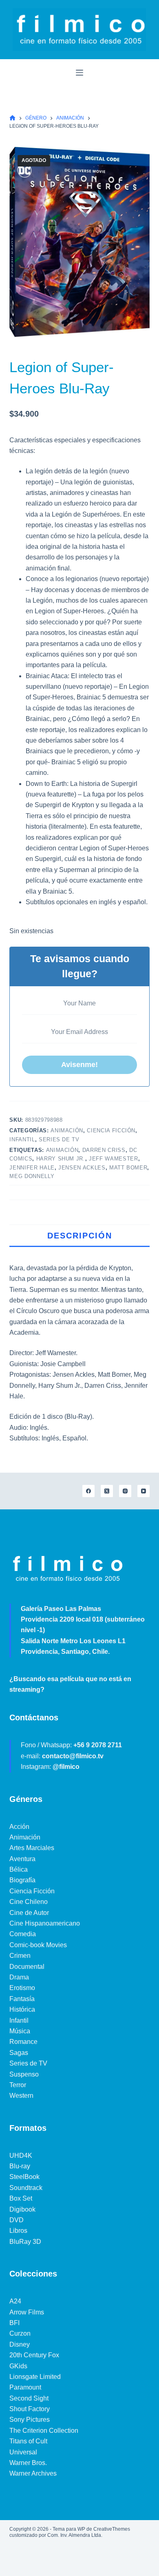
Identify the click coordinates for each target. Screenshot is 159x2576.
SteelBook (24, 2177)
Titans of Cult (28, 2441)
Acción (19, 1827)
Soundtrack (26, 2188)
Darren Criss (104, 1150)
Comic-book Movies (38, 1945)
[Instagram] (125, 1491)
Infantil (22, 1139)
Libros (18, 2231)
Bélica (19, 1869)
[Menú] (79, 73)
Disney (20, 2344)
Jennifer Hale (32, 1168)
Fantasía (22, 1999)
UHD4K (21, 2156)
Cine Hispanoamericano (45, 1923)
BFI (14, 2323)
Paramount (25, 2387)
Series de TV (59, 1139)
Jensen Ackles (82, 1168)
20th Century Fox (34, 2355)
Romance (23, 2042)
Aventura (22, 1859)
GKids (18, 2366)
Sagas (19, 2053)
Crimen (20, 1956)
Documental (27, 1967)
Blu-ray (20, 2166)
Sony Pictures (30, 2420)
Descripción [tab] (80, 1236)
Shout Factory (30, 2409)
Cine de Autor (29, 1913)
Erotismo (22, 1988)
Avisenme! (79, 1065)
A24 (15, 2301)
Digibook (22, 2209)
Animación (67, 1130)
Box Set (21, 2198)
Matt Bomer (128, 1168)
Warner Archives (33, 2473)
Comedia (23, 1934)
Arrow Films (27, 2312)
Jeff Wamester (113, 1159)
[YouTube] (144, 1491)
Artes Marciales (32, 1848)
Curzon (20, 2333)
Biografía (22, 1880)
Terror (18, 2085)
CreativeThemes (112, 2529)
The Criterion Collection (44, 2431)
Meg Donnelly (32, 1176)
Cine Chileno (29, 1902)
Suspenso (24, 2074)
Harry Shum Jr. (61, 1159)
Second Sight (29, 2398)
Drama (19, 1977)
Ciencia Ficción (111, 1130)
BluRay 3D (25, 2242)
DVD (17, 2220)
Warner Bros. (28, 2463)
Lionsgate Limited (35, 2377)
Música (20, 2031)
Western (21, 2096)
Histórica (22, 2009)
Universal (23, 2452)
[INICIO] (12, 118)
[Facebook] (88, 1491)
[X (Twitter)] (107, 1491)
